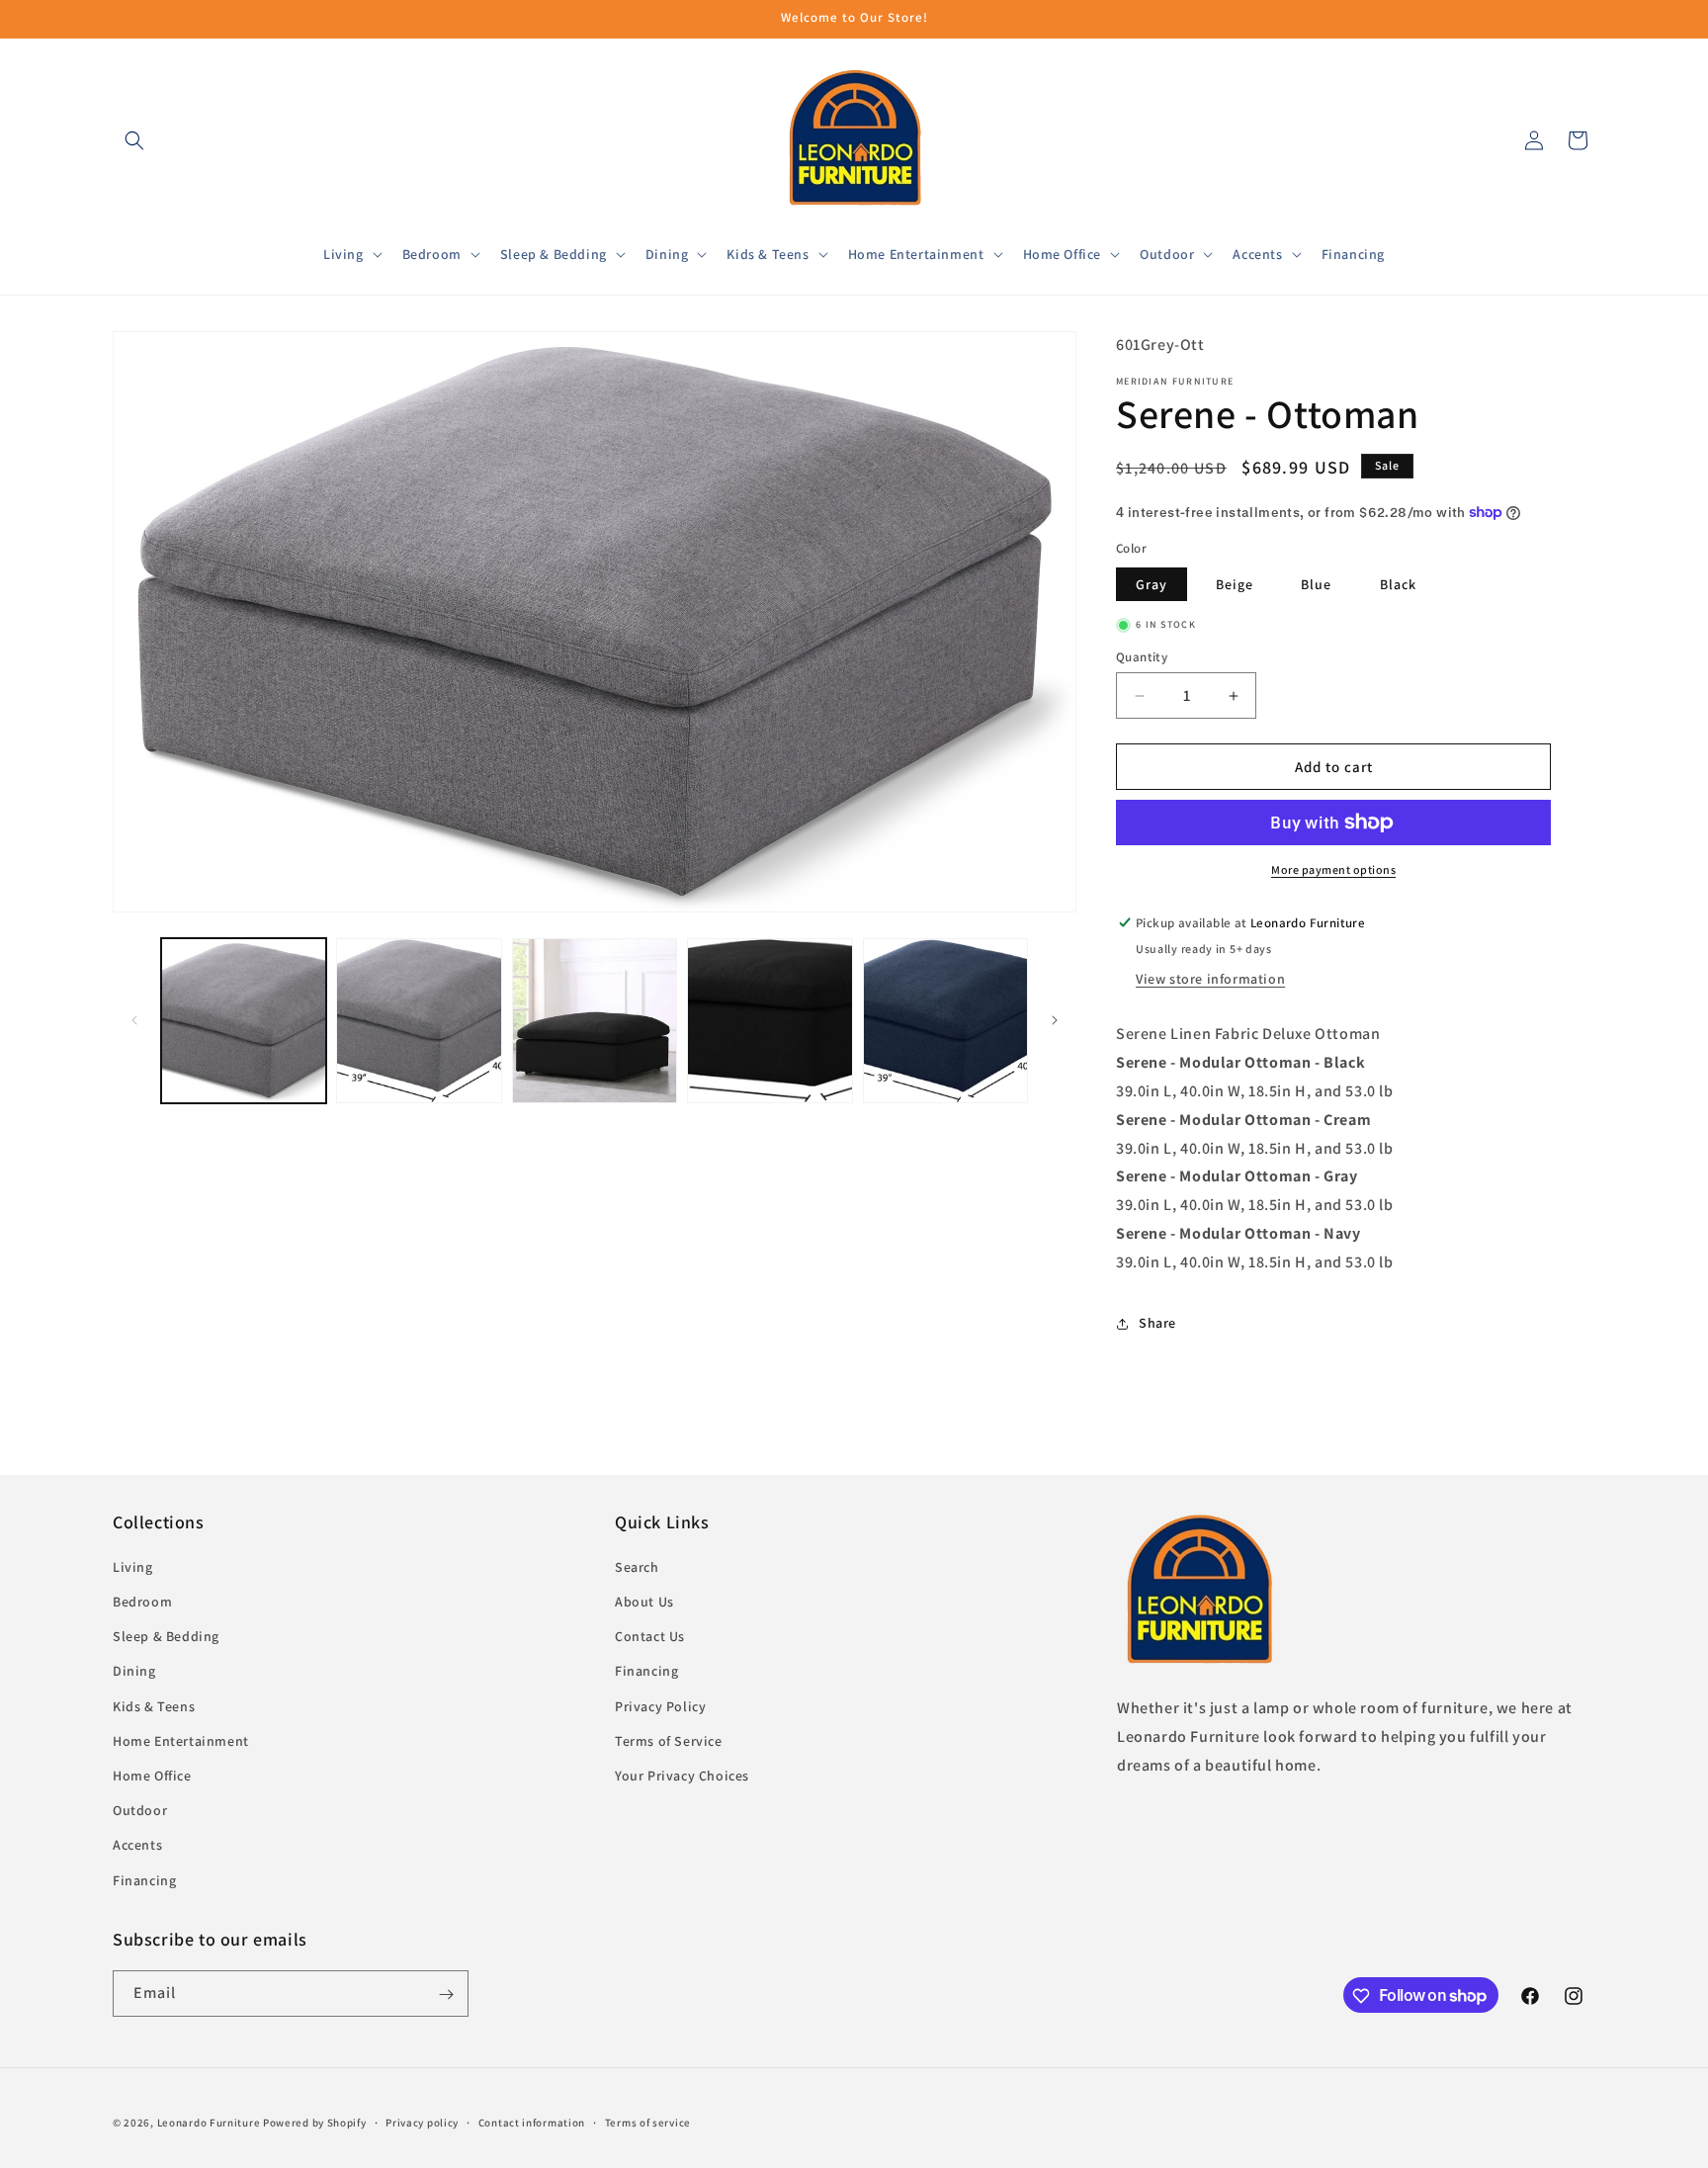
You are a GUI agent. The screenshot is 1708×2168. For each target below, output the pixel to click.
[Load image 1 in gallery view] (244, 1021)
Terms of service (648, 2122)
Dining (134, 1672)
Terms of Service (669, 1741)
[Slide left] (134, 1020)
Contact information (532, 2122)
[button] (134, 140)
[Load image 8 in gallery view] (945, 1021)
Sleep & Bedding (166, 1637)
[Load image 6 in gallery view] (595, 1021)
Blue (1316, 584)
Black (1398, 584)
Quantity (1142, 657)
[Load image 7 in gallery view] (769, 1021)
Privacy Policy (660, 1706)
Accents (137, 1846)
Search (637, 1567)
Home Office (152, 1776)
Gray (1152, 584)
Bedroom (142, 1603)
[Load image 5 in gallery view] (419, 1021)
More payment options (1333, 869)
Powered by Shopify (315, 2123)
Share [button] (1157, 1323)
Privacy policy (422, 2122)
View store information (1210, 979)
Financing (144, 1880)
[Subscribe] (446, 1995)
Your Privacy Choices (682, 1776)
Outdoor (140, 1811)
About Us (644, 1603)
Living (133, 1567)
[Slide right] (1055, 1020)
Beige (1235, 584)
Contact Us (650, 1637)
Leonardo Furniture (209, 2123)
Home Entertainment (181, 1741)
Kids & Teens (154, 1706)
